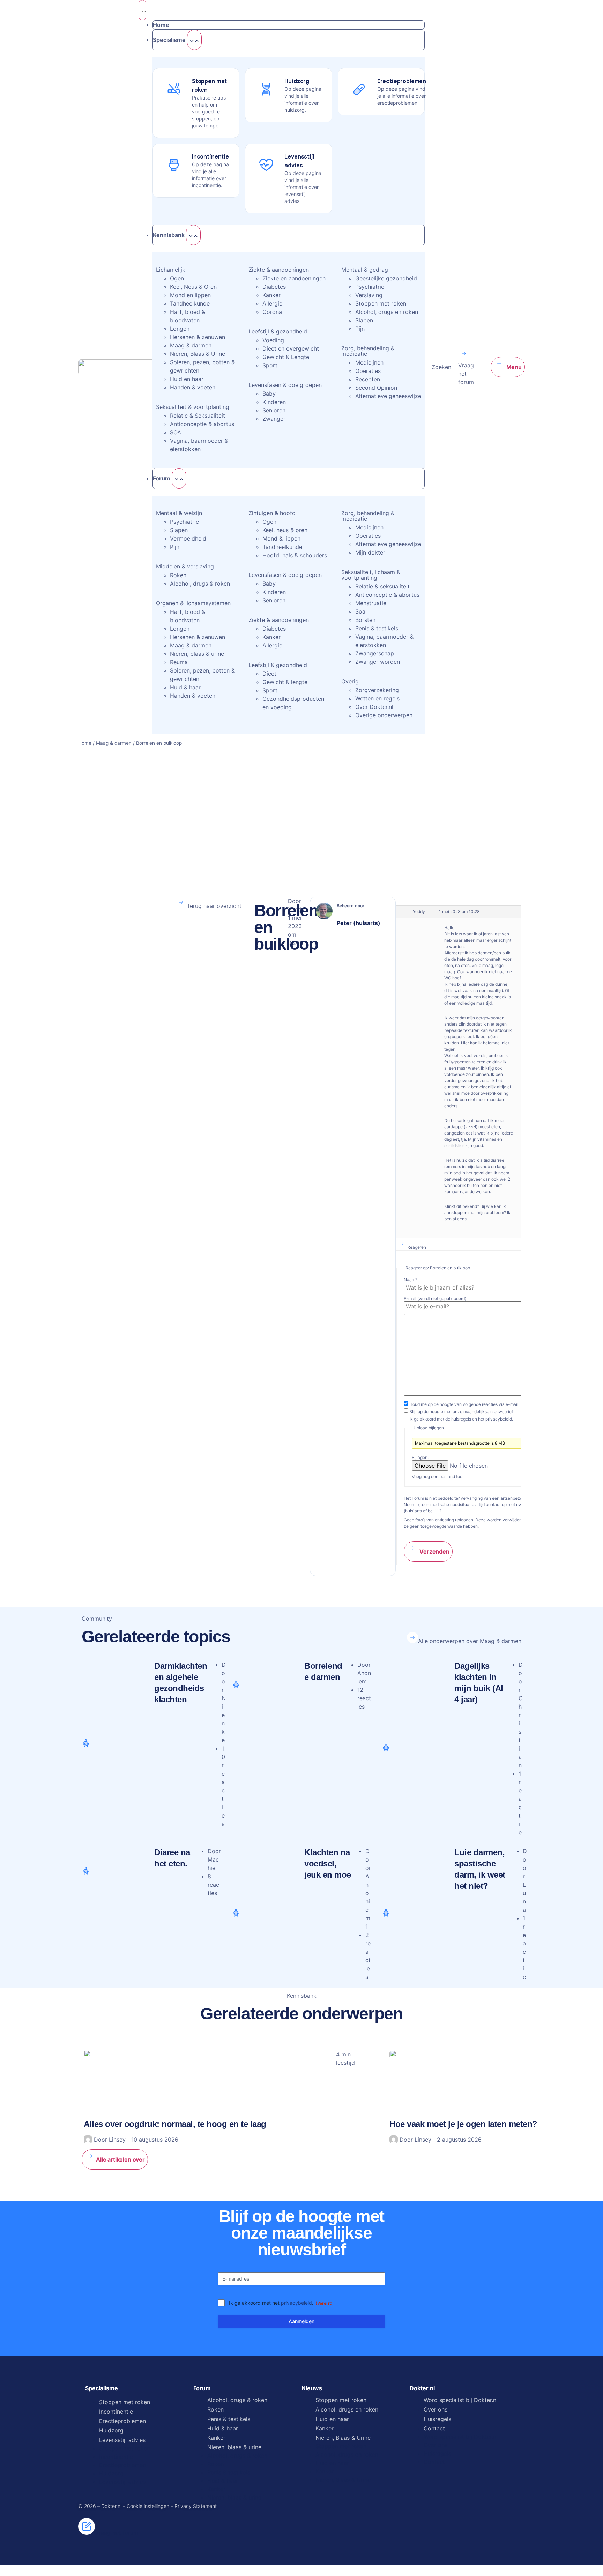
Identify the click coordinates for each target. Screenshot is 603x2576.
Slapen (364, 320)
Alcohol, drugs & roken (200, 584)
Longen (180, 329)
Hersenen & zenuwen (198, 337)
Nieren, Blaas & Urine (198, 354)
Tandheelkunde (190, 303)
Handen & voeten (193, 387)
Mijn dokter (370, 552)
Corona (272, 312)
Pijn (360, 329)
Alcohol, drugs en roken (387, 312)
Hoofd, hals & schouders (295, 555)
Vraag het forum (466, 374)
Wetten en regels (377, 698)
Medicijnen (369, 362)
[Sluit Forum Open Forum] (179, 478)
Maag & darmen (191, 345)
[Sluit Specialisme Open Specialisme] (194, 40)
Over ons (435, 2409)
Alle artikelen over (120, 2159)
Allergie (272, 303)
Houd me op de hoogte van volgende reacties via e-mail (464, 1404)
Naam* (411, 1280)
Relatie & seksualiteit (382, 586)
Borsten (365, 620)
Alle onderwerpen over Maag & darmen (470, 1641)
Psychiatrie (370, 287)
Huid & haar (185, 687)
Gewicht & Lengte (286, 357)
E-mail (435, 1299)
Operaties (368, 371)
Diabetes (274, 287)
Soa (360, 611)
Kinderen (274, 402)
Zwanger (274, 419)
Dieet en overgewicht (291, 348)
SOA (176, 432)
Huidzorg (111, 2430)
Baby (269, 394)
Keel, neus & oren (285, 530)
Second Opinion (376, 388)
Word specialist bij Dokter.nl (461, 2400)
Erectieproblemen (122, 2421)
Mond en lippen (190, 295)
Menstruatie (371, 603)
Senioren (274, 410)
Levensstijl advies (122, 2440)
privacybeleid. (499, 1419)
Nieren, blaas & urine (197, 654)
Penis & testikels (377, 628)
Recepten (368, 379)
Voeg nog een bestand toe (437, 1477)
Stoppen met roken (381, 303)
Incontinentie (116, 2412)
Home (85, 743)
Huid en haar (187, 379)
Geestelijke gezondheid (386, 278)
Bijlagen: (420, 1458)
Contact (434, 2428)
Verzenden (434, 1551)
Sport (270, 365)
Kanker (271, 295)
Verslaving (369, 295)
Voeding (273, 340)
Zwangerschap (375, 653)
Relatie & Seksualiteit (198, 416)
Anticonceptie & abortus (202, 424)
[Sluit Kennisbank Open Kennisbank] (193, 235)
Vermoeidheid (188, 538)
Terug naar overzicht (214, 906)
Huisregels (437, 2419)
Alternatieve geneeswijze (388, 396)
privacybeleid (296, 2303)
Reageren (417, 1247)
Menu (513, 367)
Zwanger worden (378, 662)
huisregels (461, 1419)
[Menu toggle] (142, 10)
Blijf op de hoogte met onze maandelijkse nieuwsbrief (461, 1412)
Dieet (269, 674)
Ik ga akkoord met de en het (461, 1419)
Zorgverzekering (377, 690)
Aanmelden (301, 2321)
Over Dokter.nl (374, 707)
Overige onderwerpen (384, 715)
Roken (178, 575)
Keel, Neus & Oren (193, 287)
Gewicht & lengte (285, 682)
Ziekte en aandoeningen (294, 278)
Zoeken (441, 367)
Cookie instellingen (148, 2506)
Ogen (177, 278)
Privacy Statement (196, 2506)
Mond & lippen (281, 538)
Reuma (179, 662)
